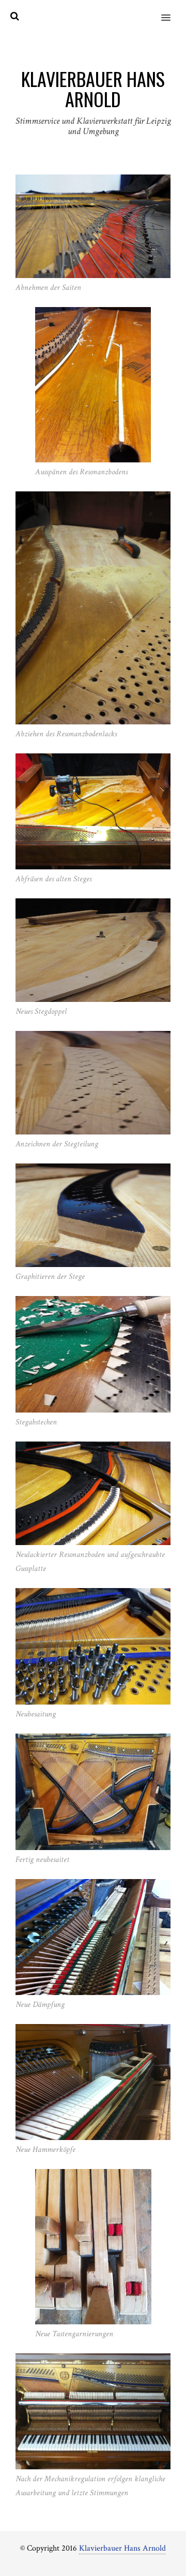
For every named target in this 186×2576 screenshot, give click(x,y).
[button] (172, 11)
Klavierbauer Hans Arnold (122, 2548)
